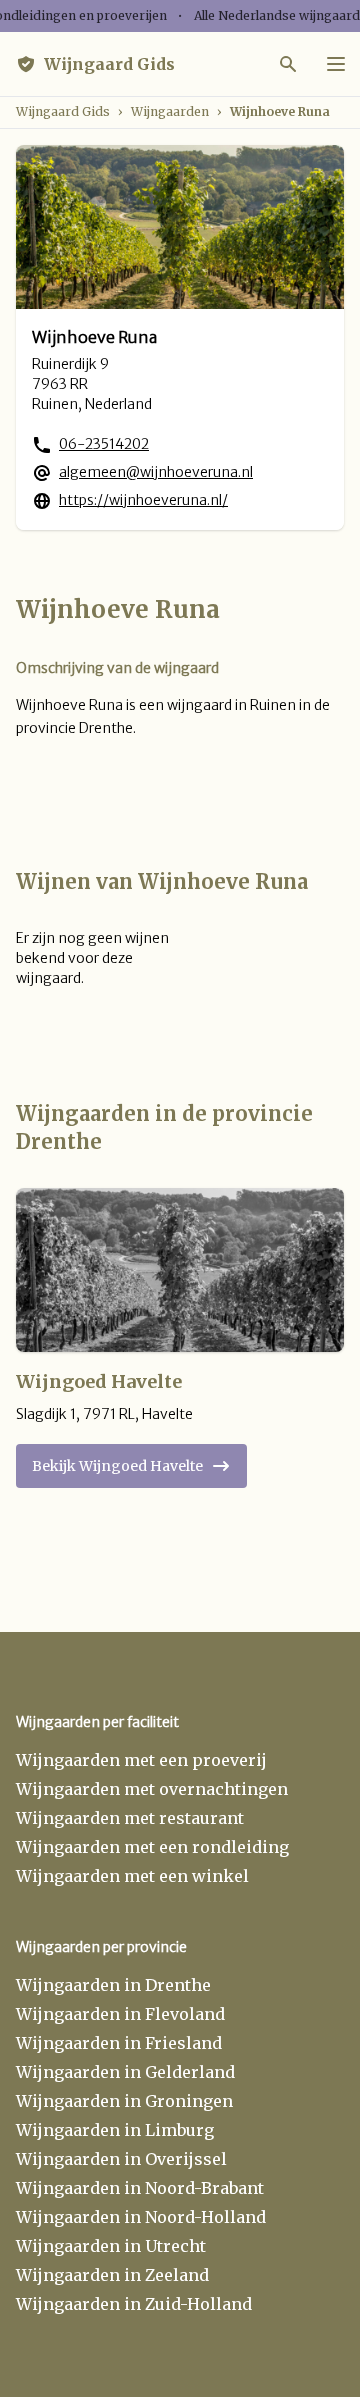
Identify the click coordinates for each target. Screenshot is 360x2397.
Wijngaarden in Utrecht (111, 2246)
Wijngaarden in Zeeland (112, 2275)
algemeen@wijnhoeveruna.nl (156, 472)
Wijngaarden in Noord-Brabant (140, 2188)
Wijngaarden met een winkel (132, 1876)
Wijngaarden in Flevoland (120, 2014)
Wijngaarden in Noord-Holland (141, 2217)
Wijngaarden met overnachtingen (152, 1789)
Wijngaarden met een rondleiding (152, 1847)
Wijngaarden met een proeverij (141, 1760)
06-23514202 (104, 444)
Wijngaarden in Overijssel (121, 2159)
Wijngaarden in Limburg (115, 2130)
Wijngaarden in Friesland (119, 2043)
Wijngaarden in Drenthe (113, 1985)
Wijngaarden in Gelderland (125, 2072)
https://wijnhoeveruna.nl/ (143, 500)
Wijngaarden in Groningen (124, 2101)
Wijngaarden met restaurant (130, 1818)
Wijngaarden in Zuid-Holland (134, 2304)
